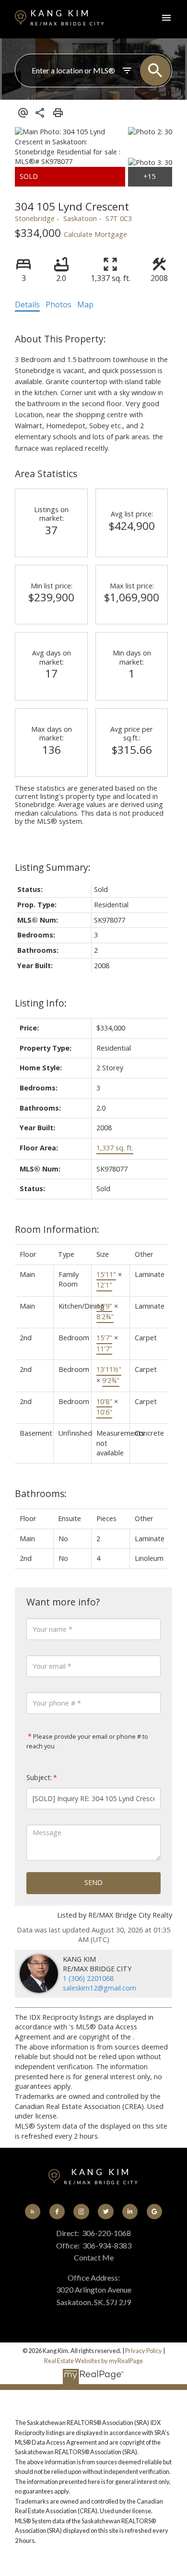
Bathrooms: (41, 1493)
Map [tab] (85, 304)
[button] (33, 2212)
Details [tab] (27, 304)
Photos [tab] (58, 304)
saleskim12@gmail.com (99, 1988)
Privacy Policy (144, 2351)
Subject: (39, 1777)
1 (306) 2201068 (88, 1978)
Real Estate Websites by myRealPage (93, 2361)
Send (93, 1882)
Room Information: (57, 1229)
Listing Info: (41, 1003)
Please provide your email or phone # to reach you (87, 1741)
